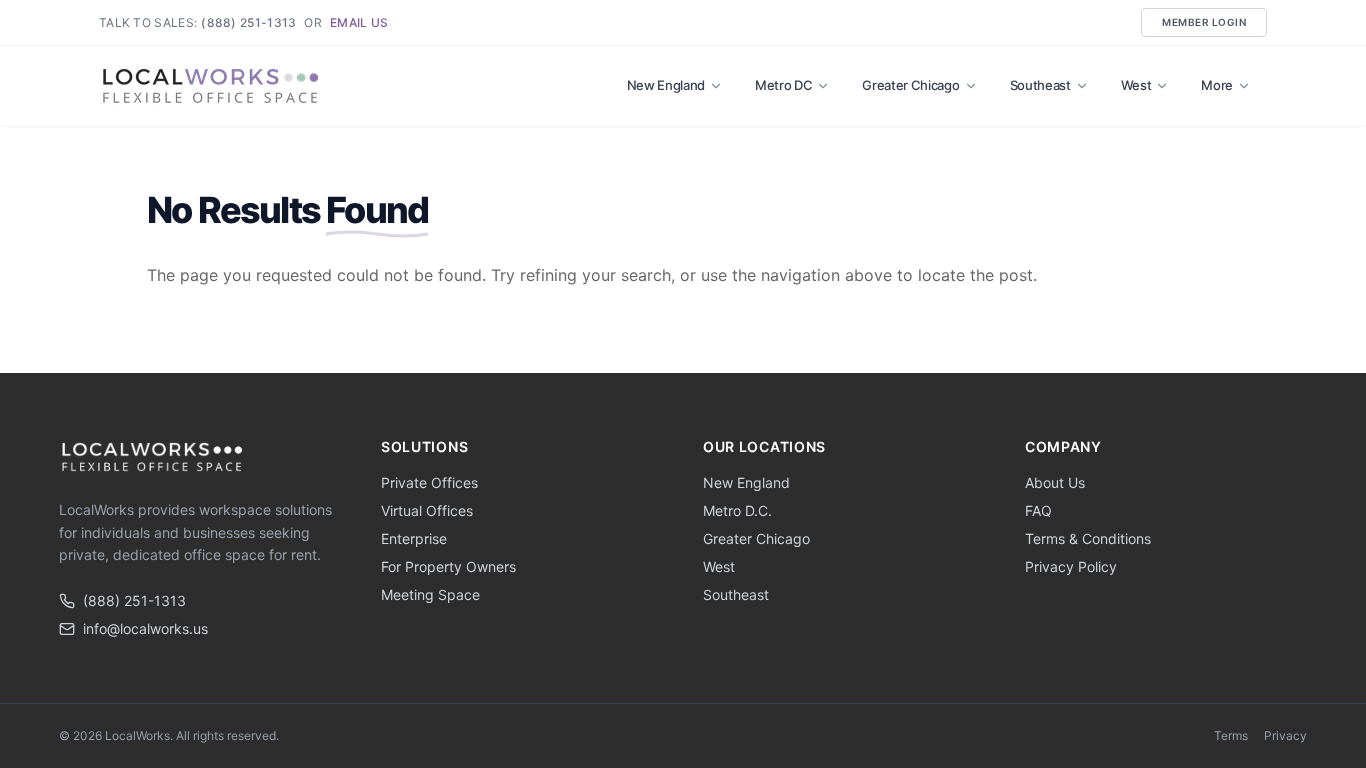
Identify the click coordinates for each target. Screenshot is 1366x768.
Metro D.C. (737, 510)
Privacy (1285, 735)
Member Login (1204, 22)
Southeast (1040, 85)
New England (666, 85)
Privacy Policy (1071, 566)
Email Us (359, 22)
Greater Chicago (910, 85)
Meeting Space (430, 594)
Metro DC (783, 85)
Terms (1231, 735)
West (1136, 85)
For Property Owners (448, 566)
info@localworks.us (145, 628)
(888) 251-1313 (248, 22)
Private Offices (429, 482)
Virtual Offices (427, 510)
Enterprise (414, 538)
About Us (1055, 482)
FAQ (1038, 510)
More (1217, 85)
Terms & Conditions (1088, 538)
